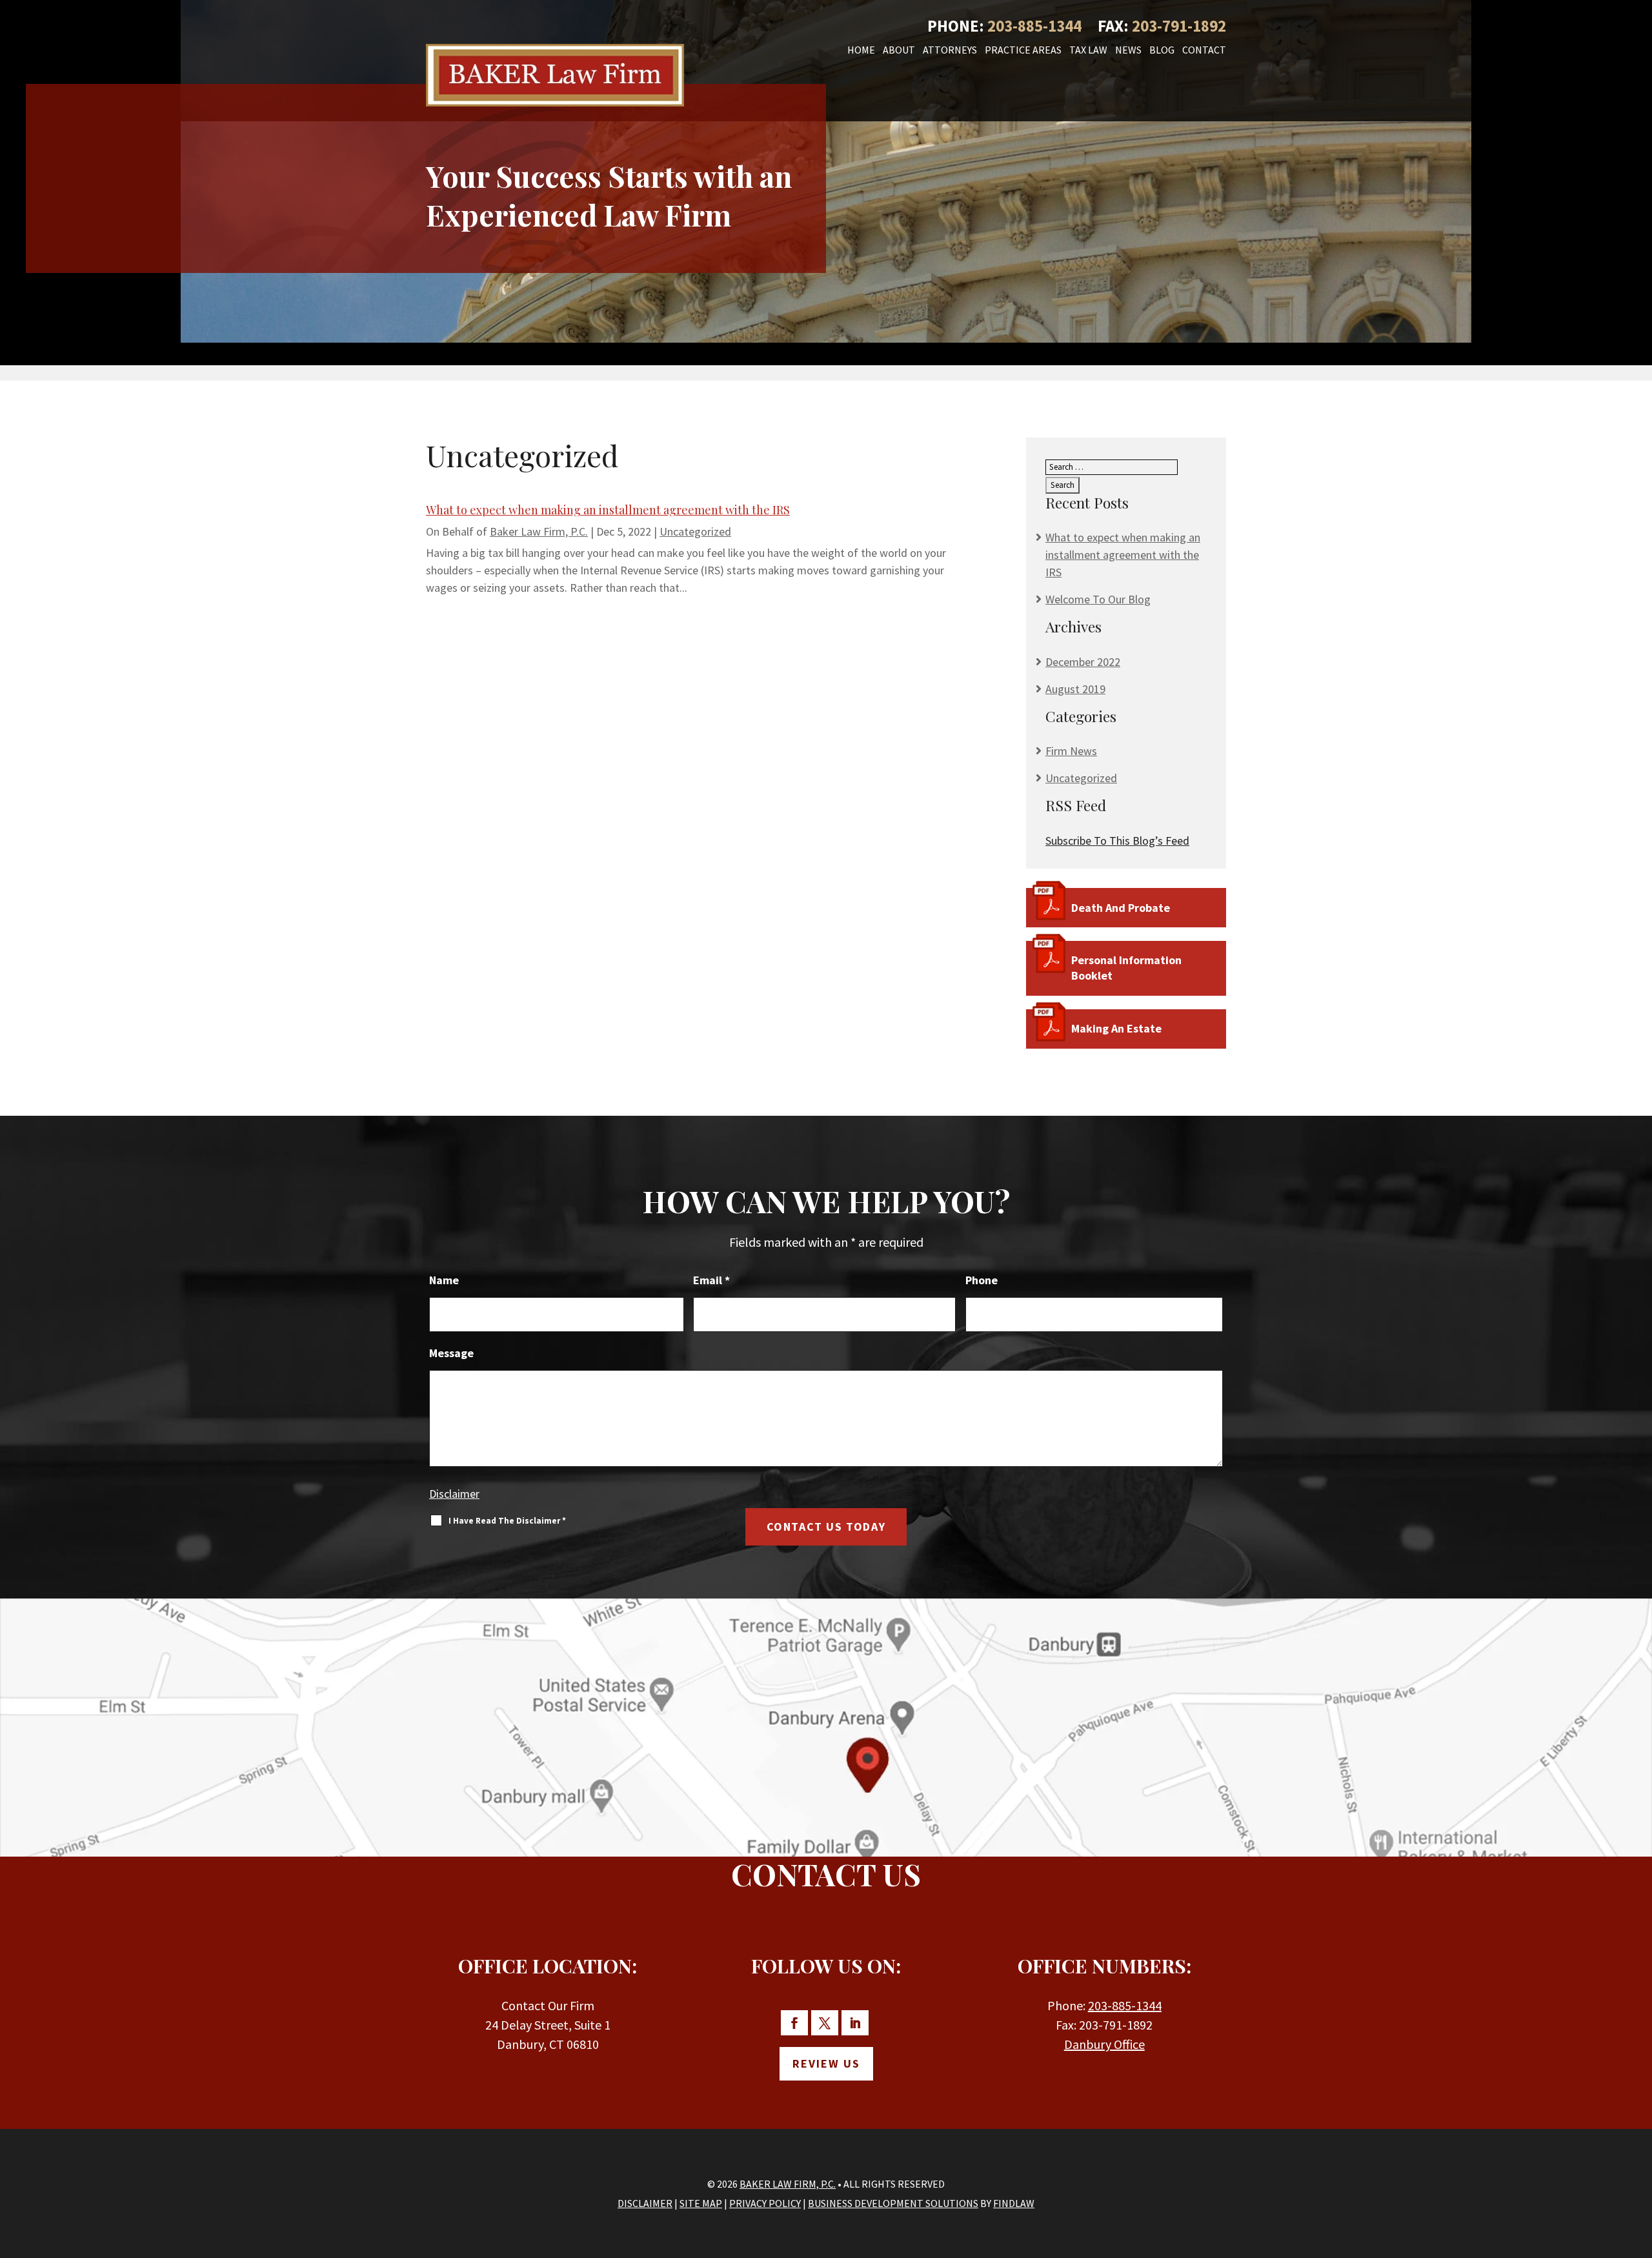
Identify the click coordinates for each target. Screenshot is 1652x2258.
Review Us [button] (826, 2063)
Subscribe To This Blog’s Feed (1117, 841)
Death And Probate (1121, 908)
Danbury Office (1104, 2044)
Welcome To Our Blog (1098, 599)
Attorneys (950, 51)
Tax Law (1088, 51)
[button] (1636, 2161)
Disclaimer (454, 1494)
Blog (1162, 51)
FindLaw (1014, 2203)
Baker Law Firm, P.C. (539, 531)
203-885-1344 (1034, 26)
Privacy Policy (765, 2203)
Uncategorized (695, 531)
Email (711, 1280)
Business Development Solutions (893, 2203)
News (1128, 51)
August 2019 (1075, 689)
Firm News (1071, 751)
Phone (982, 1280)
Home (861, 51)
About (899, 51)
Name (444, 1280)
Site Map (701, 2203)
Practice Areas (1023, 51)
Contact (1204, 51)
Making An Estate (1116, 1028)
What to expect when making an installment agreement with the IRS (608, 510)
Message (451, 1353)
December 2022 (1083, 662)
